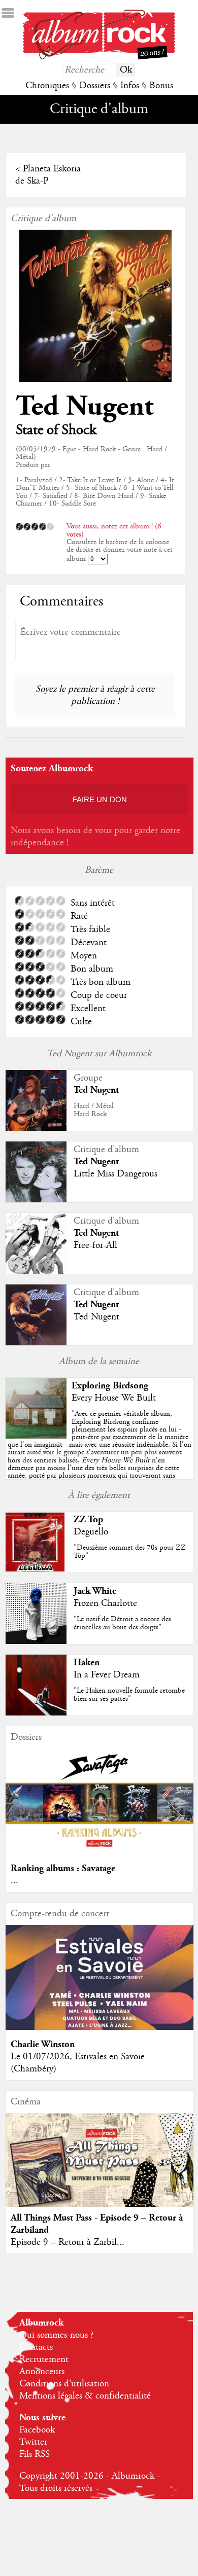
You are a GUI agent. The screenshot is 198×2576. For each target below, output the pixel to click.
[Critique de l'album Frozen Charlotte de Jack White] (36, 1641)
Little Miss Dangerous (115, 1174)
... (14, 1881)
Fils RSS (35, 2454)
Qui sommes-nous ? (56, 2335)
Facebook (37, 2430)
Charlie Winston (43, 2044)
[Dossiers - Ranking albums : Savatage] (100, 1851)
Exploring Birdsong (110, 1386)
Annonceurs (42, 2372)
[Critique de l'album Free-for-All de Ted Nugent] (36, 1271)
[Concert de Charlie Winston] (100, 2027)
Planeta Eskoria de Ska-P (48, 175)
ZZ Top (88, 1519)
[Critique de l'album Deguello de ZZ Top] (36, 1570)
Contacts (36, 2347)
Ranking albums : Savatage (63, 1868)
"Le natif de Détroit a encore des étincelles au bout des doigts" (122, 1623)
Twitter (33, 2442)
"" (100, 1448)
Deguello (91, 1532)
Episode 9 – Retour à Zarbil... (68, 2242)
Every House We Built (114, 1398)
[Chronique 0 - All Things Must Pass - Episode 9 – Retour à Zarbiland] (100, 2171)
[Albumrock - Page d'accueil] (99, 57)
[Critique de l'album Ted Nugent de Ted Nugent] (36, 1343)
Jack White (95, 1591)
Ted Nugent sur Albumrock (99, 1054)
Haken (87, 1662)
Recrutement (44, 2359)
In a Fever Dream (107, 1675)
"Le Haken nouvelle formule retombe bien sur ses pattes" (129, 1694)
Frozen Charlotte (105, 1603)
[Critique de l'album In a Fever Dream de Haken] (36, 1713)
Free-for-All (95, 1245)
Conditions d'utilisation (64, 2384)
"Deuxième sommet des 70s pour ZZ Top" (130, 1551)
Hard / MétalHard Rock (94, 1110)
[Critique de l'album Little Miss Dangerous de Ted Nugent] (36, 1200)
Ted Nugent (85, 406)
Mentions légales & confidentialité (85, 2396)
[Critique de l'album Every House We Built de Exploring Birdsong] (36, 1436)
